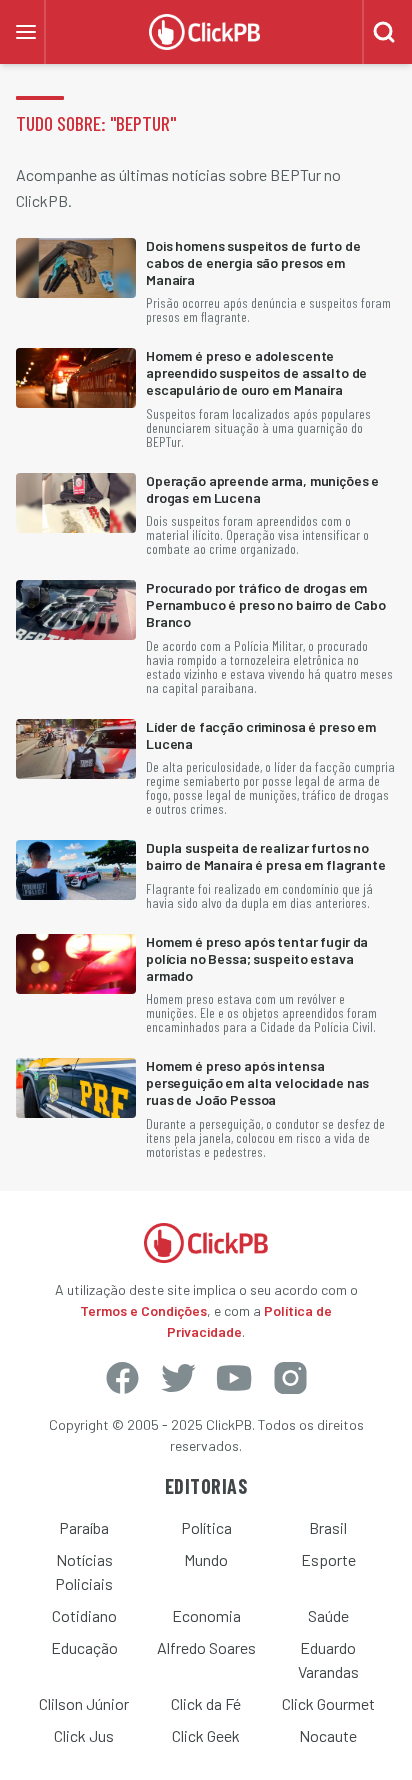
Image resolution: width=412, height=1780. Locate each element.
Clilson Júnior (84, 1703)
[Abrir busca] (384, 32)
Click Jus (84, 1735)
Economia (206, 1615)
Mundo (206, 1559)
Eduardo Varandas (328, 1659)
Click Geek (206, 1735)
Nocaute (328, 1735)
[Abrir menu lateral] (26, 32)
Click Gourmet (328, 1703)
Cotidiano (84, 1615)
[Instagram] (290, 1378)
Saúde (328, 1615)
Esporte (328, 1559)
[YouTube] (234, 1378)
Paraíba (84, 1527)
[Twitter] (178, 1378)
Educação (84, 1647)
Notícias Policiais (84, 1571)
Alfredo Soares (206, 1647)
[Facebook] (122, 1378)
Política (206, 1527)
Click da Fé (206, 1703)
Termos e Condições (143, 1310)
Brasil (328, 1527)
